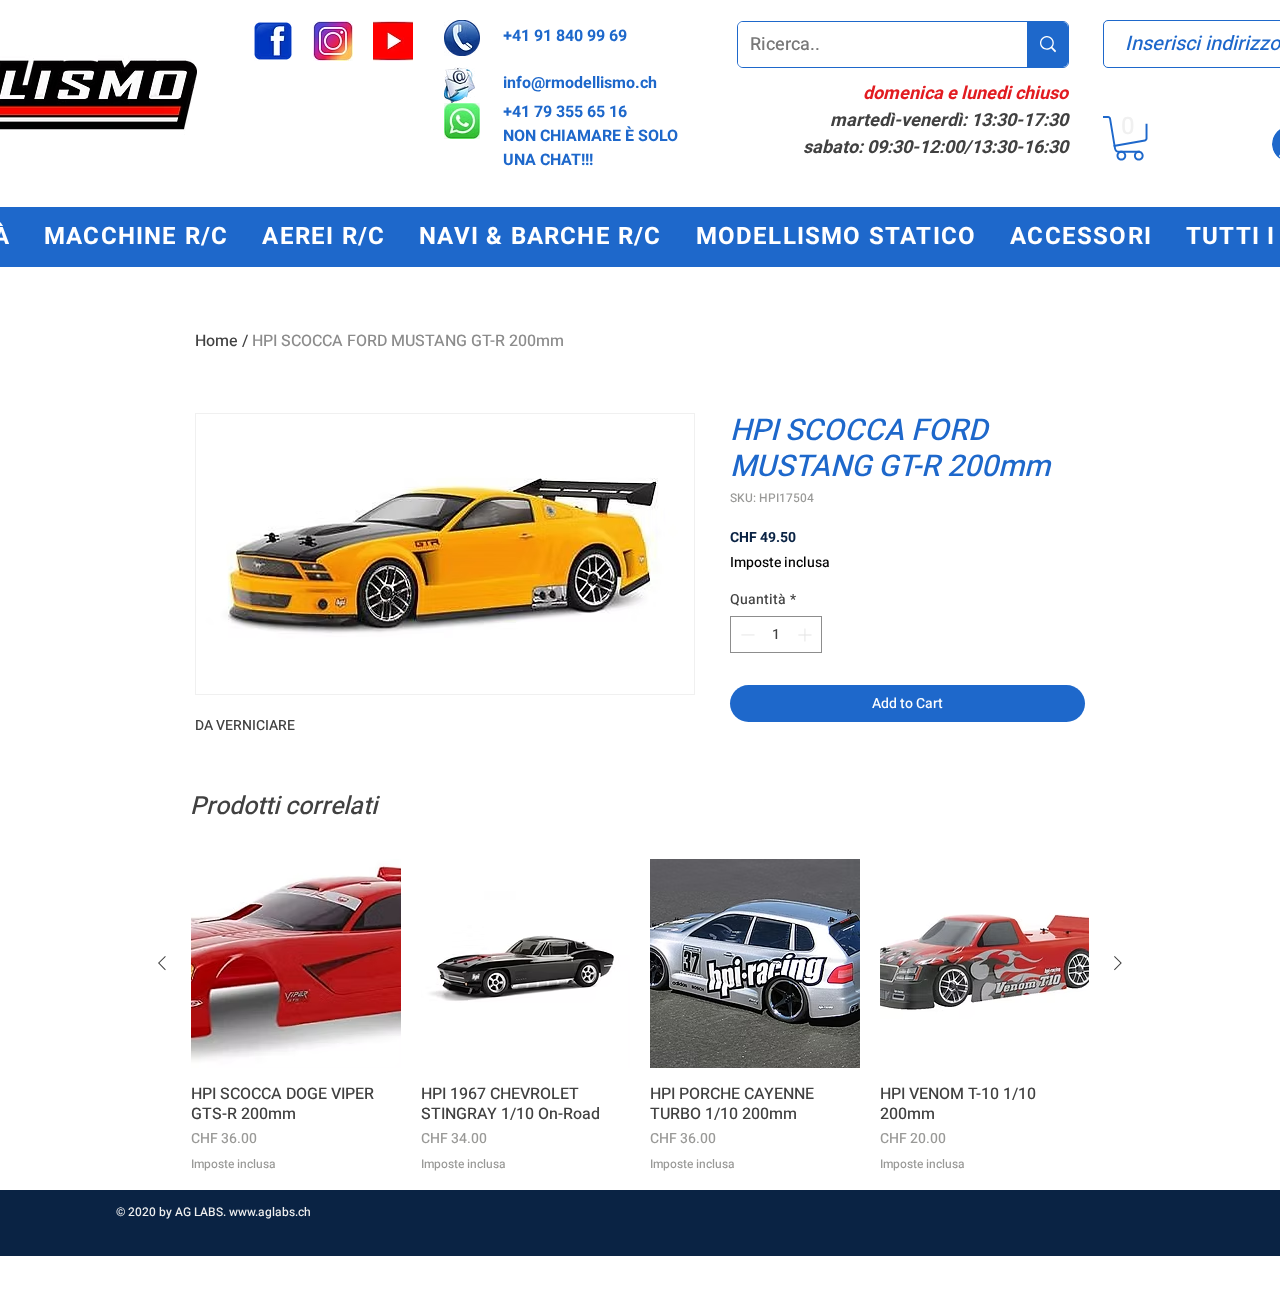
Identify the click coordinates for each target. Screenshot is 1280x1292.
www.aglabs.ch (270, 1212)
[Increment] (806, 634)
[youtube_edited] (393, 41)
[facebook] (273, 41)
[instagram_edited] (333, 41)
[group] (640, 1016)
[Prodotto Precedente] (162, 963)
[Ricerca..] (1047, 44)
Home (216, 341)
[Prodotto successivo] (1118, 963)
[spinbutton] (776, 634)
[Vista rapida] (296, 964)
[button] (1129, 138)
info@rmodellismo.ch (580, 83)
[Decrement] (745, 634)
